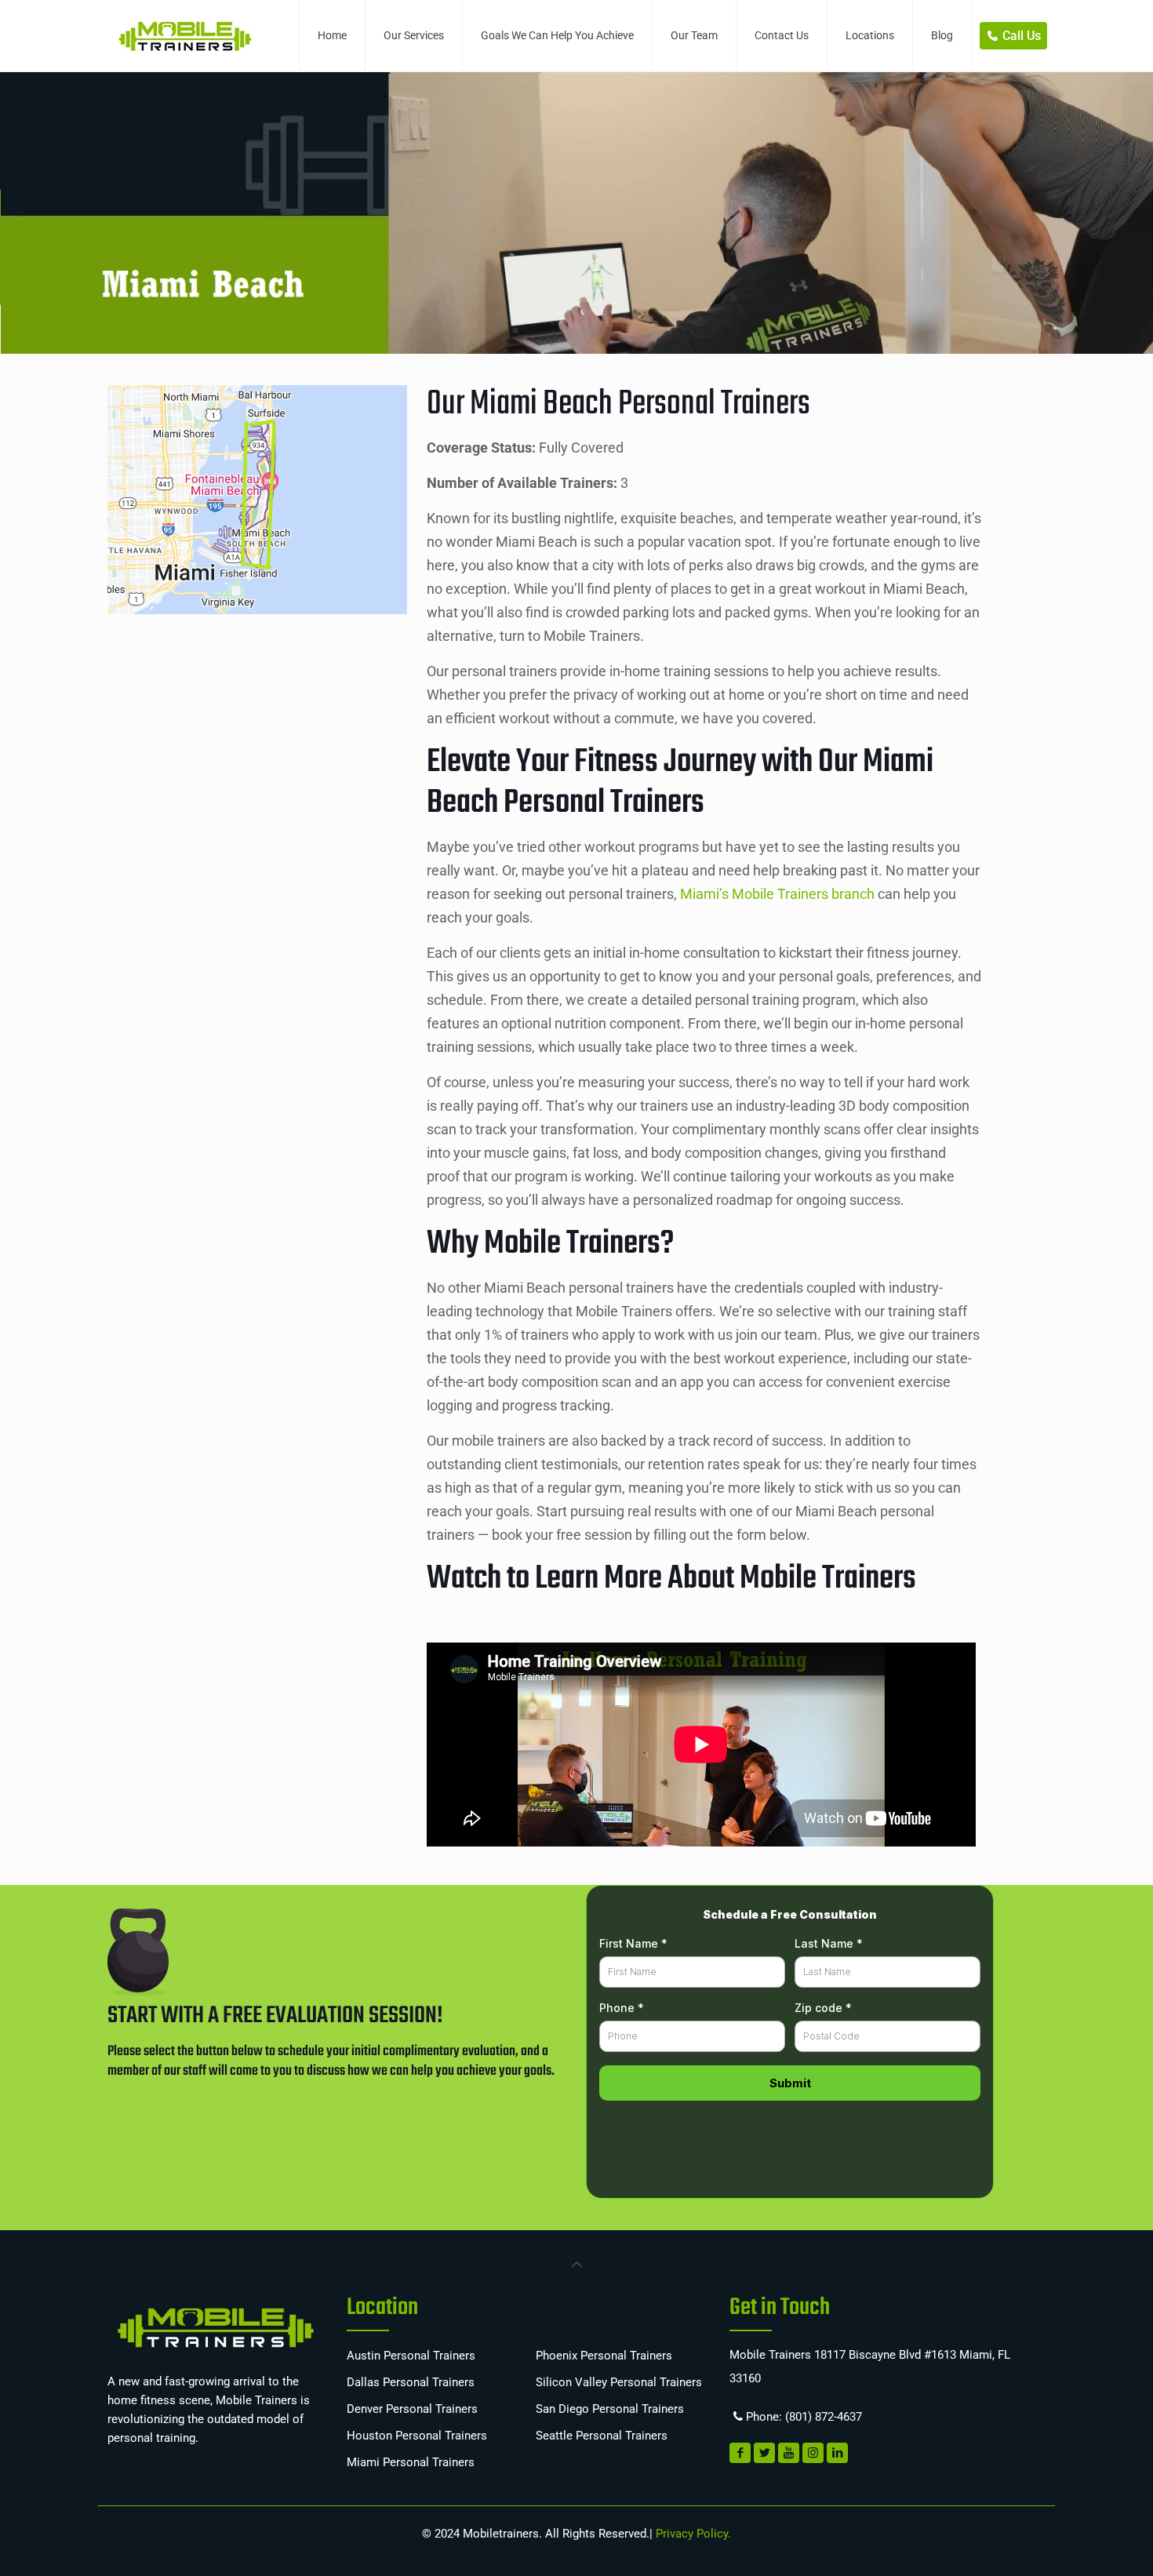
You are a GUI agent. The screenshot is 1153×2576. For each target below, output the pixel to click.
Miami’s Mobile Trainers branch (777, 894)
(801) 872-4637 (824, 2417)
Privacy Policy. (692, 2534)
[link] (576, 2263)
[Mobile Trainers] (184, 35)
